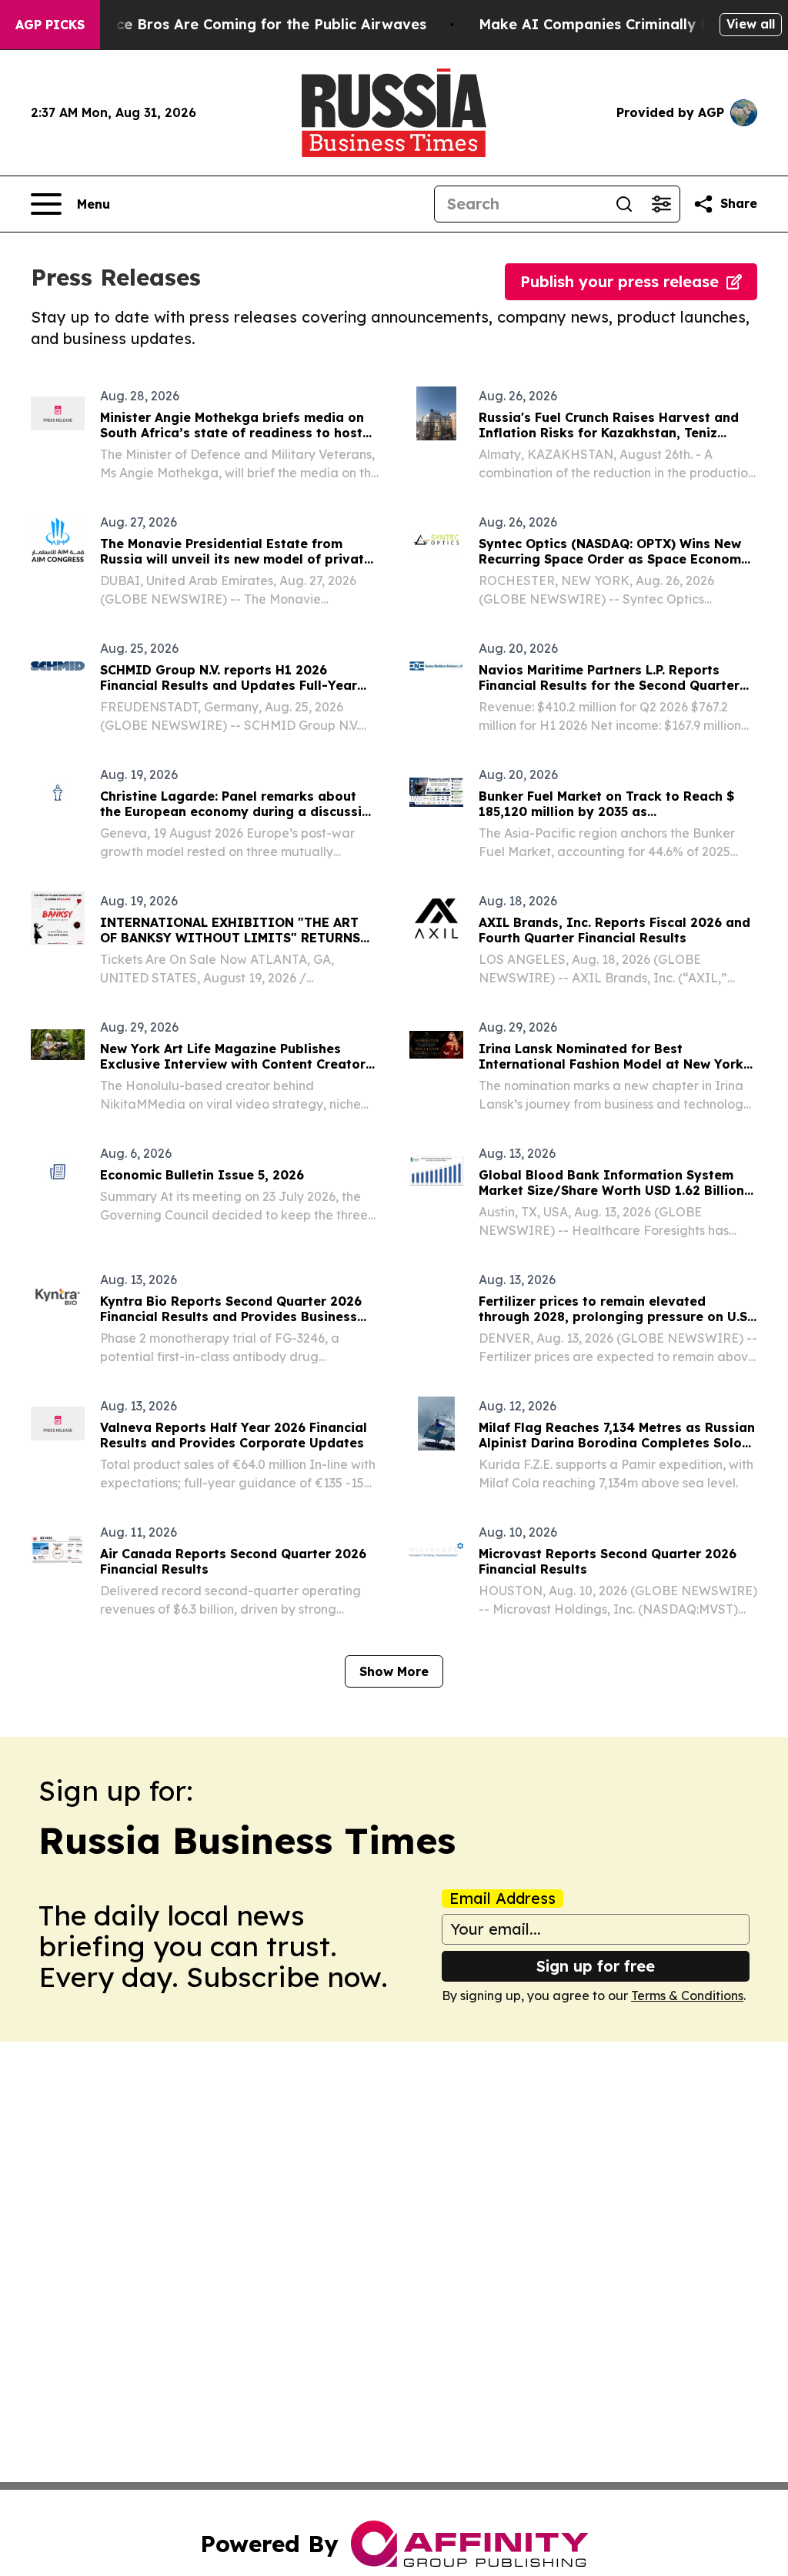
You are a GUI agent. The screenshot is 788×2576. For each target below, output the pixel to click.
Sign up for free (596, 1966)
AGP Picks (50, 25)
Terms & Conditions (687, 1996)
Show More (394, 1671)
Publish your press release (619, 281)
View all (751, 24)
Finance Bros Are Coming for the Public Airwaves (252, 24)
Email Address (503, 1899)
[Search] (624, 204)
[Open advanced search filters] (661, 204)
